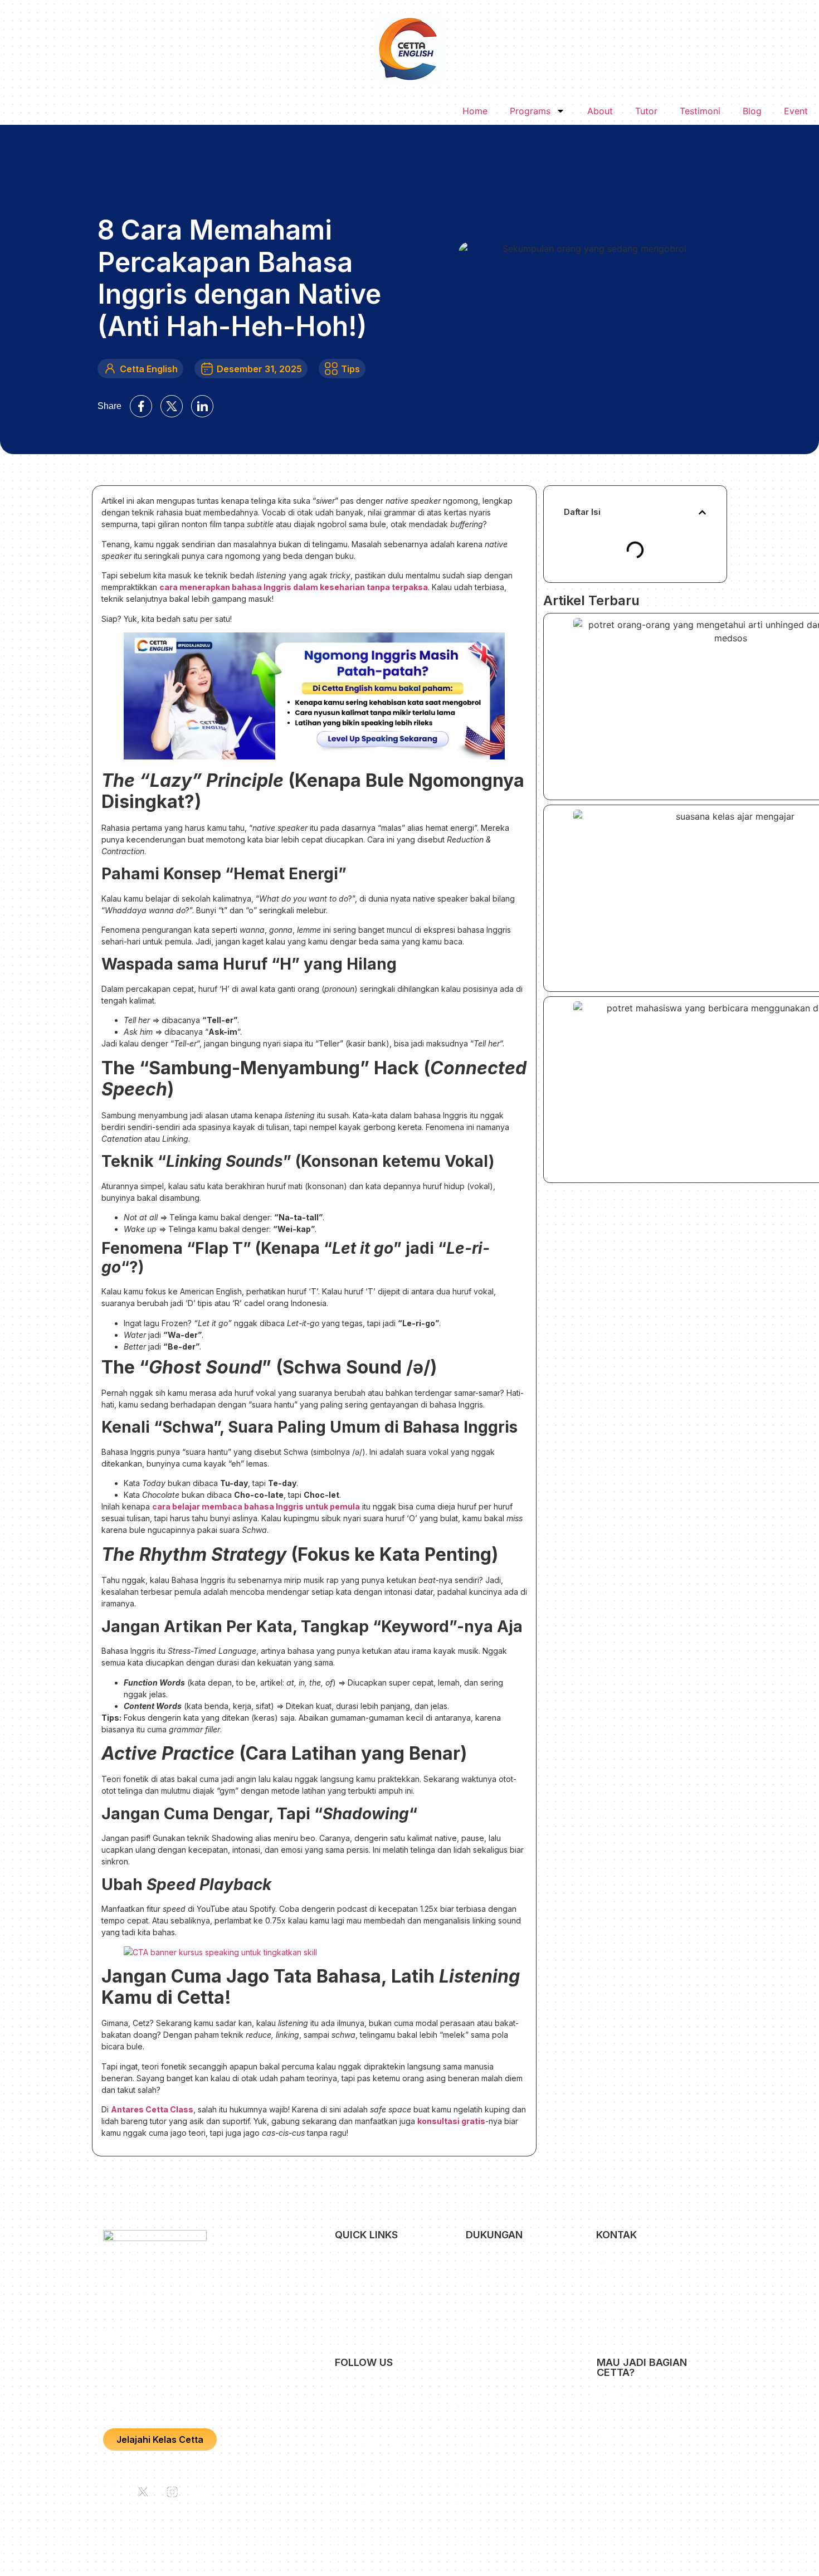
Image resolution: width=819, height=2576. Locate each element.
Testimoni (700, 111)
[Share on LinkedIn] (202, 406)
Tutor (646, 111)
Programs (530, 111)
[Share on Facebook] (141, 406)
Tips (350, 369)
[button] (702, 512)
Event (796, 111)
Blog (752, 111)
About (600, 111)
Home (475, 111)
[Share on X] (172, 406)
